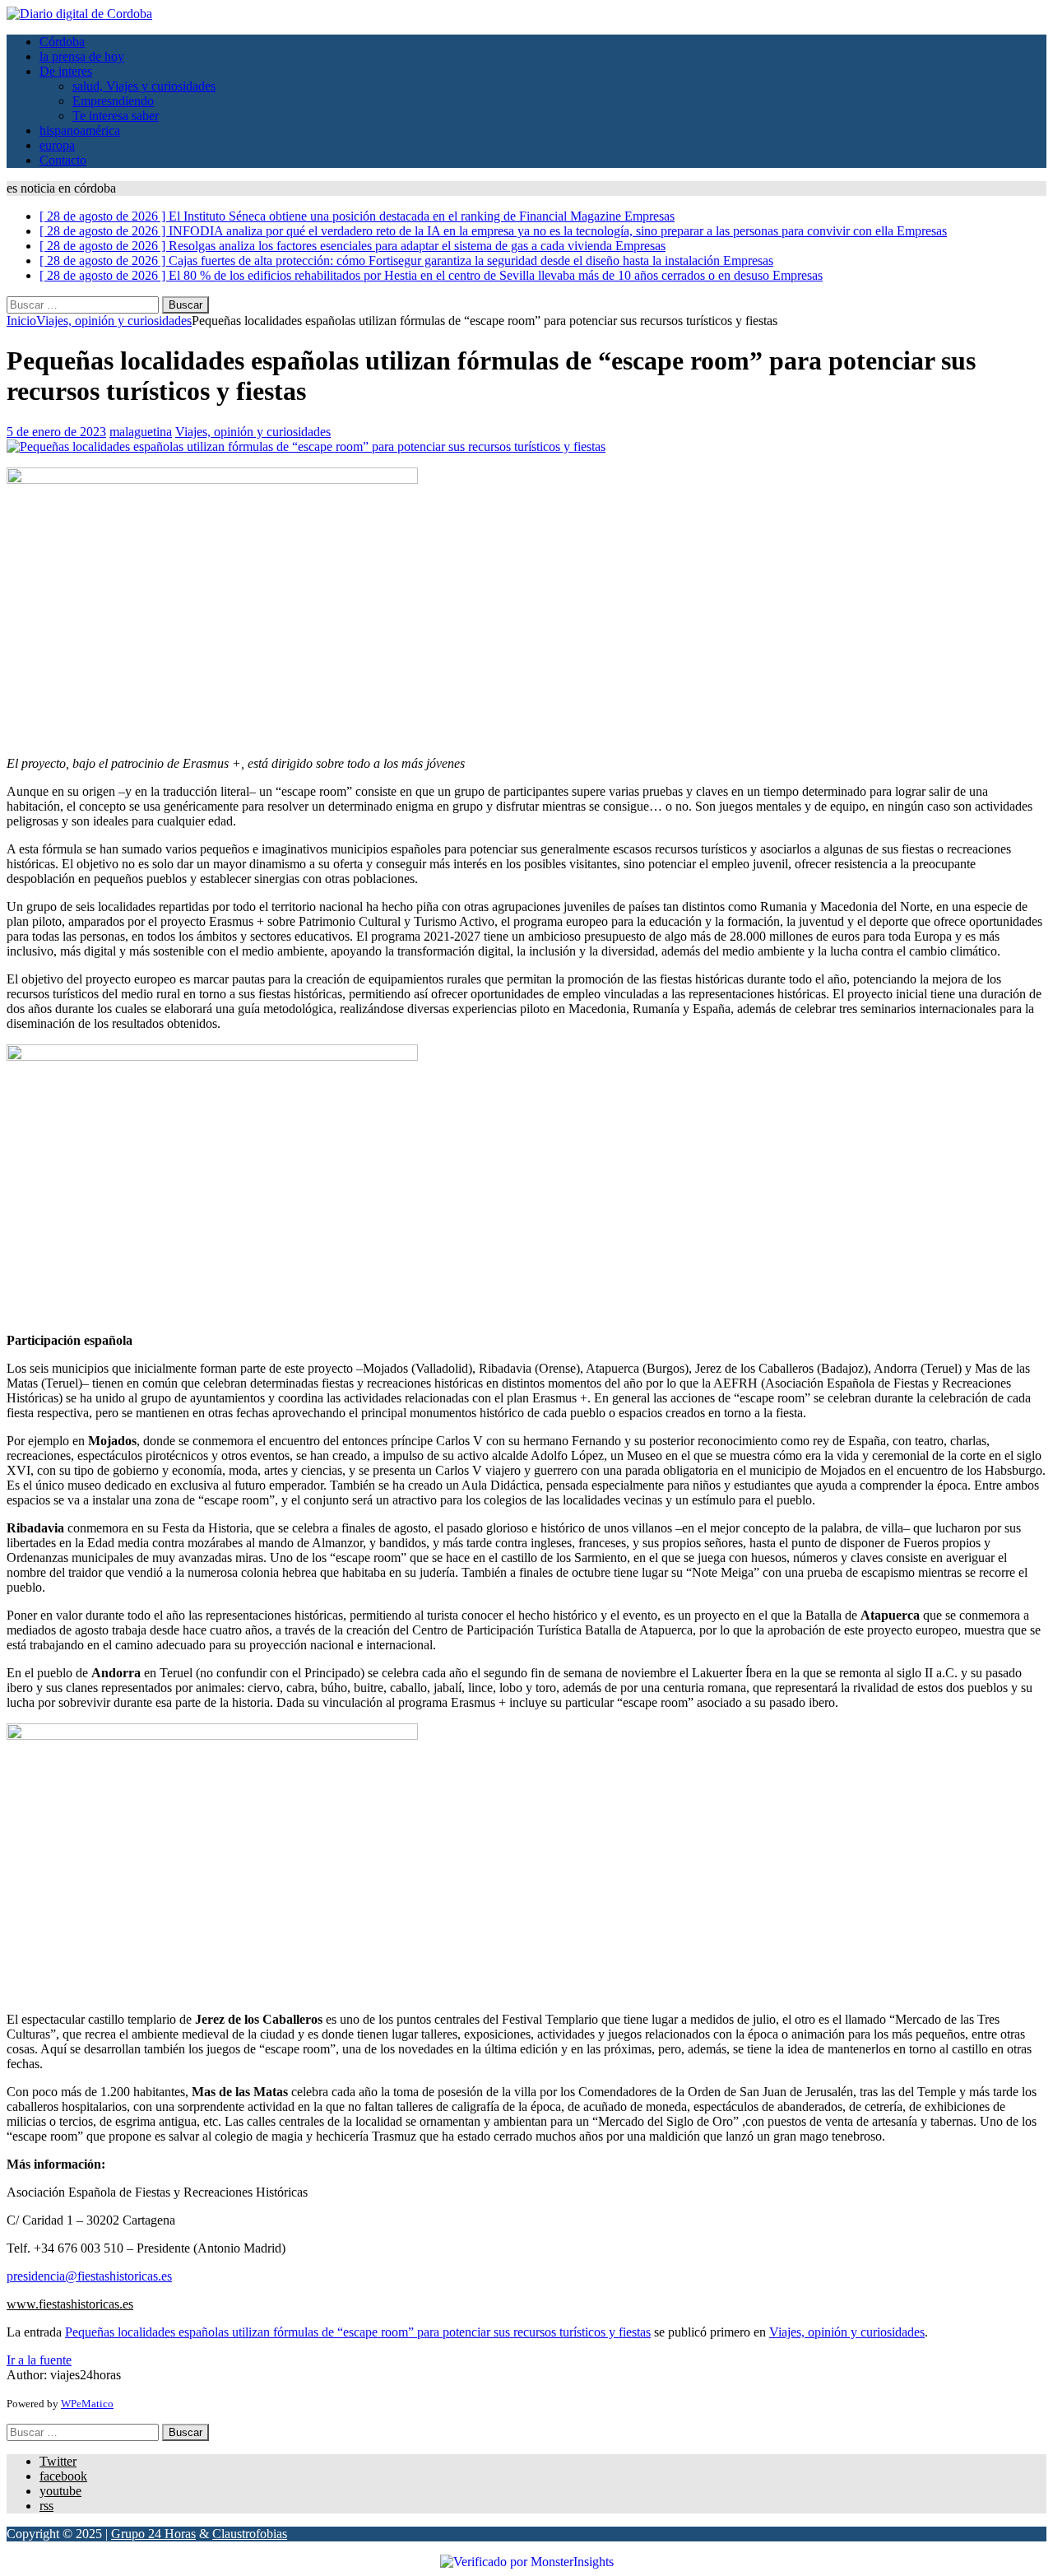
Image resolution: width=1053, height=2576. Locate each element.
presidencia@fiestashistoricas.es (89, 2276)
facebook (63, 2476)
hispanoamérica (80, 130)
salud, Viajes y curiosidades (144, 86)
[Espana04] (306, 446)
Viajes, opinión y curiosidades (253, 432)
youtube (60, 2491)
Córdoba (62, 42)
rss (46, 2506)
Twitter (58, 2461)
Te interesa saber (116, 116)
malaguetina (141, 432)
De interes (66, 71)
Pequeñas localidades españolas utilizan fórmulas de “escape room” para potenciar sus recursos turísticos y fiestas (358, 2332)
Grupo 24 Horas (153, 2534)
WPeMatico (87, 2404)
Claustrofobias (250, 2534)
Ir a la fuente (39, 2360)
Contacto (63, 160)
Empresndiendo (113, 101)
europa (57, 145)
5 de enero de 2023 (56, 432)
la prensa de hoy (82, 56)
